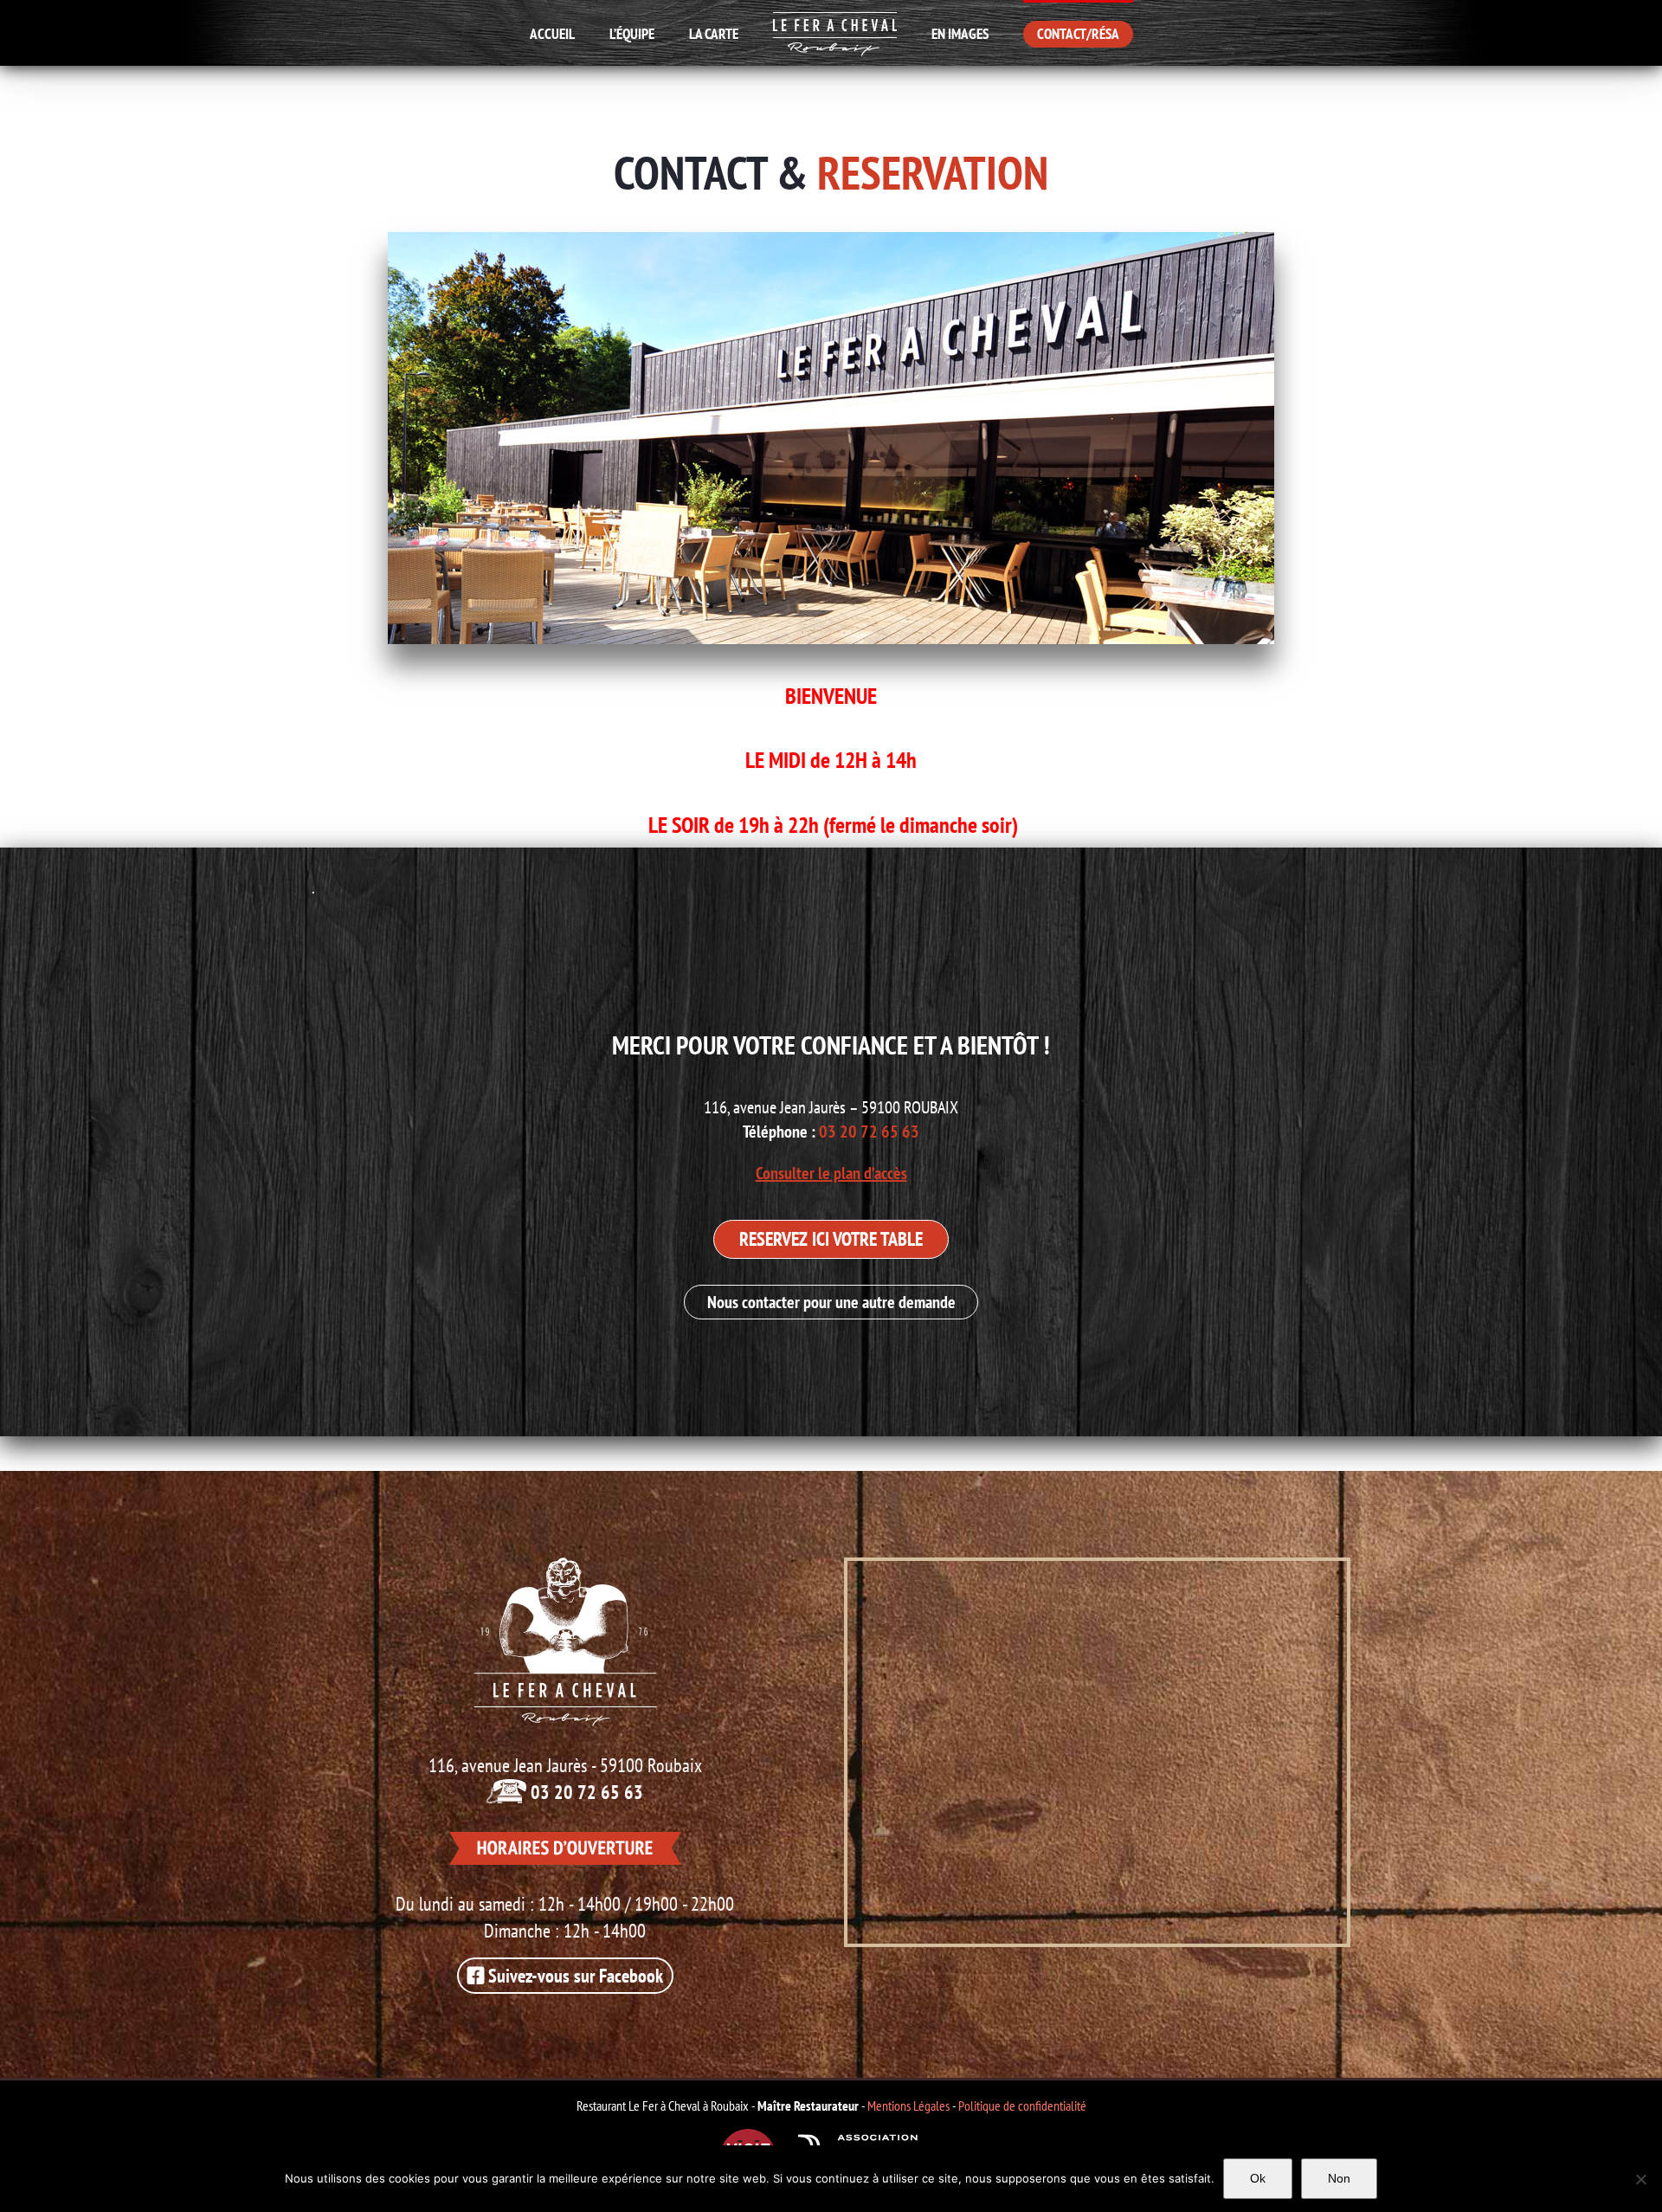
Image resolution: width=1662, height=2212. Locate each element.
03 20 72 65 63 (869, 1132)
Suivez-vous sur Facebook (573, 1976)
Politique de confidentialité (1022, 2106)
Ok (1258, 2178)
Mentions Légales (908, 2106)
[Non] (1640, 2179)
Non (1339, 2178)
